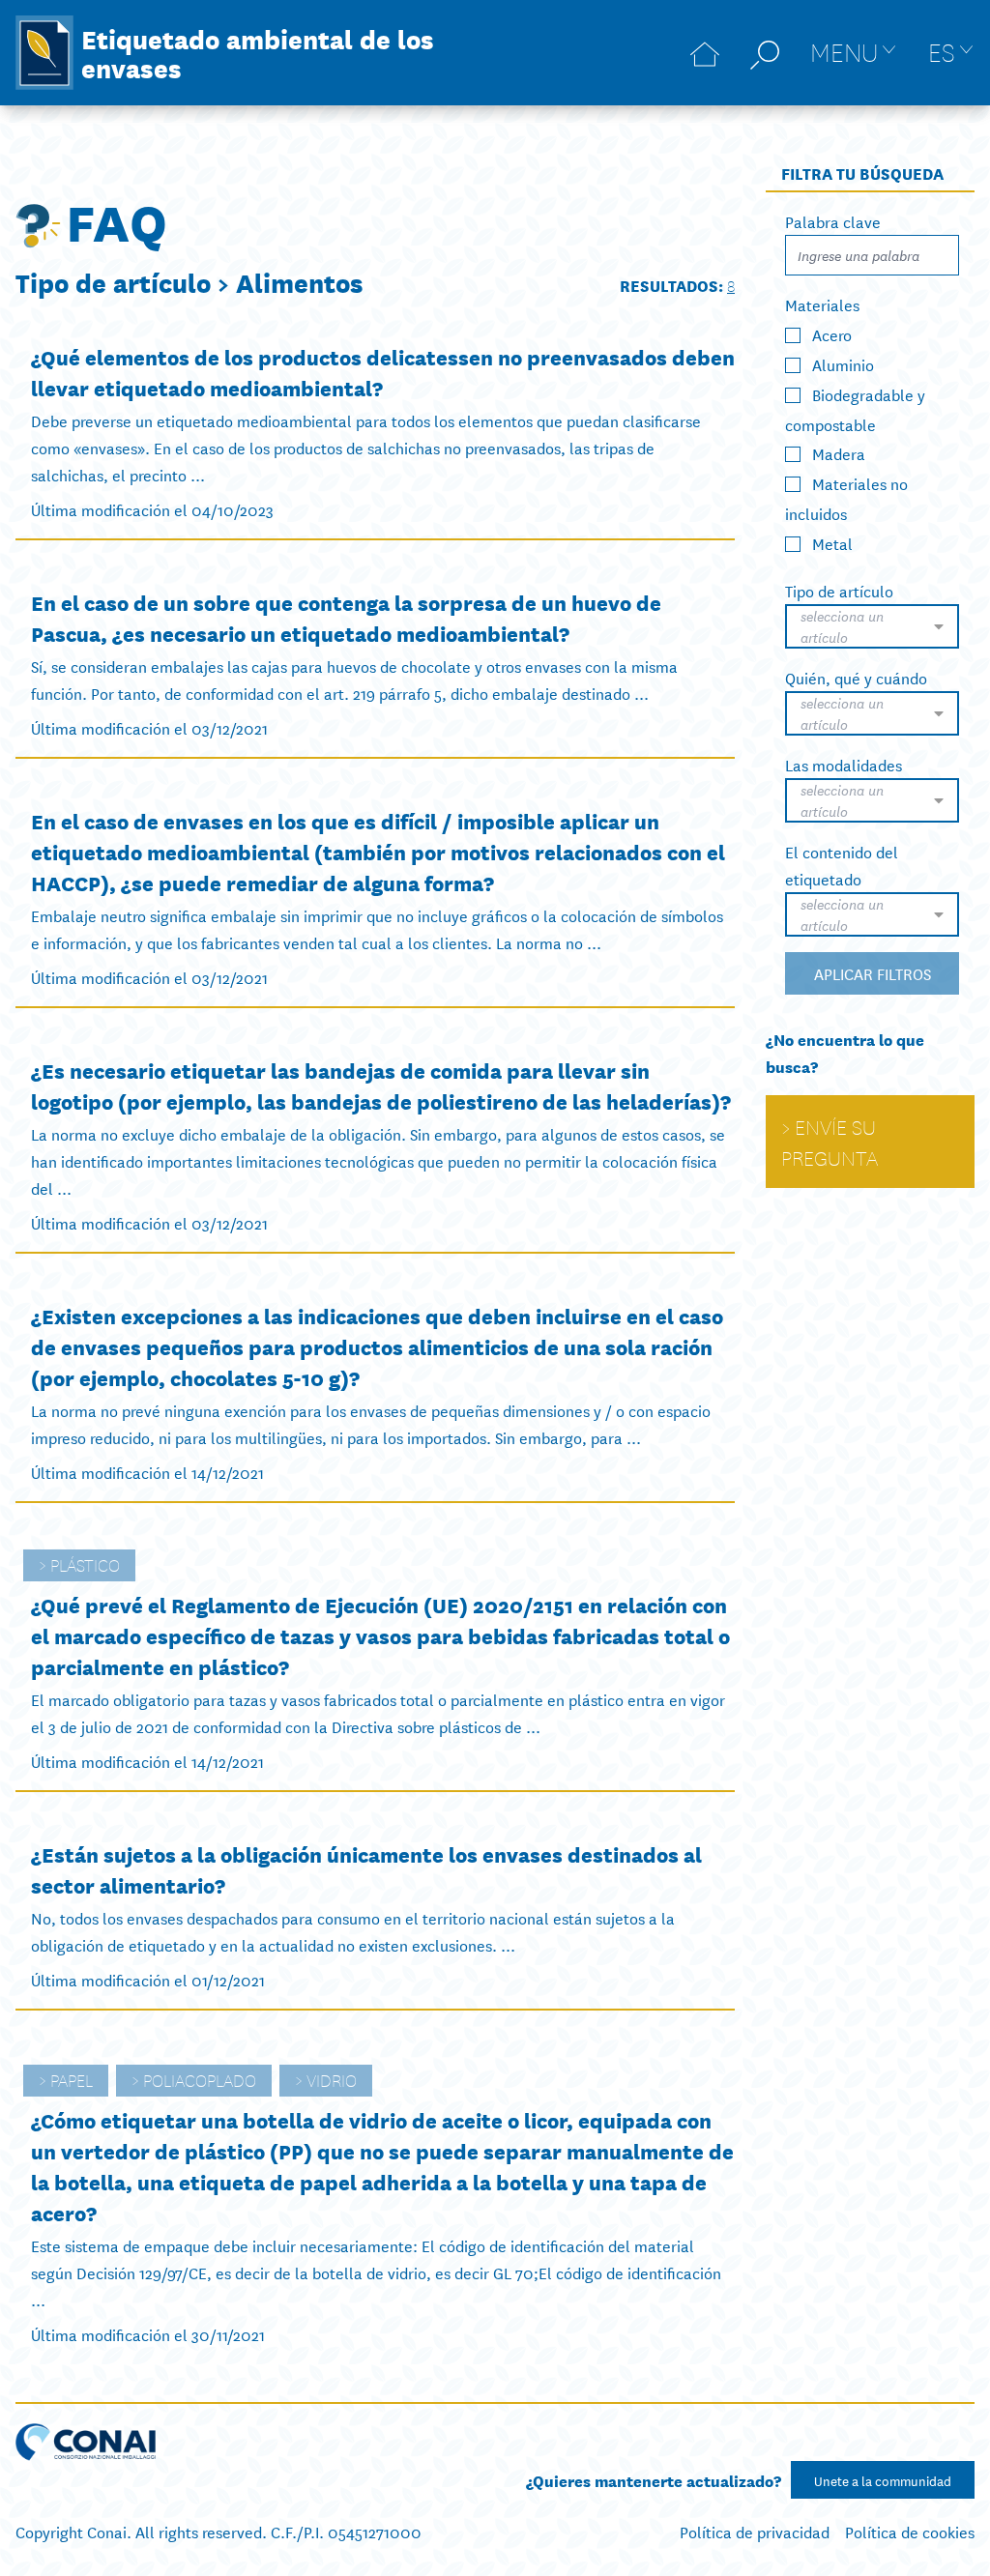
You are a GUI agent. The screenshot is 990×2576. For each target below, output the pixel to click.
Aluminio (843, 364)
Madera (839, 453)
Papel (72, 2079)
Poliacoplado (200, 2079)
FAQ (116, 219)
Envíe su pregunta (830, 1142)
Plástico (85, 1564)
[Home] (705, 53)
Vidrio (332, 2079)
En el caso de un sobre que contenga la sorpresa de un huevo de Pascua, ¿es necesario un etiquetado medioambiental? (346, 617)
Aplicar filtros (873, 973)
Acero (832, 334)
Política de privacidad (755, 2531)
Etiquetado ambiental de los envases (258, 52)
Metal (832, 543)
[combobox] (872, 626)
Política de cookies (910, 2531)
